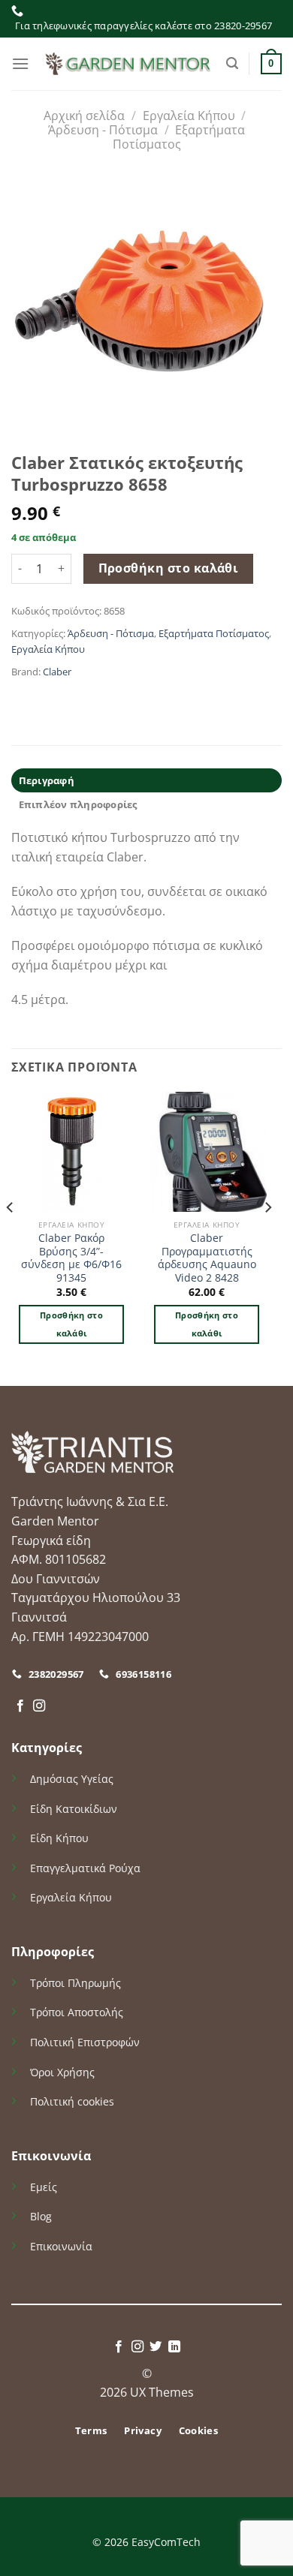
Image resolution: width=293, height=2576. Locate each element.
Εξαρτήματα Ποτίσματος (179, 137)
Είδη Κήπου (59, 1838)
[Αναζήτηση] (232, 63)
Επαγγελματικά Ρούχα (85, 1868)
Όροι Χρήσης (62, 2072)
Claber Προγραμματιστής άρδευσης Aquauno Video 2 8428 (207, 1258)
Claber (57, 672)
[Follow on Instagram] (39, 1706)
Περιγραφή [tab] (47, 780)
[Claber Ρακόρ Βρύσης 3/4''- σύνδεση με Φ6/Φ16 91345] (71, 1152)
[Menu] (20, 63)
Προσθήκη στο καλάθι (169, 568)
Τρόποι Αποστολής (77, 2012)
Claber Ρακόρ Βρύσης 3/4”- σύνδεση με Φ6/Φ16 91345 (71, 1258)
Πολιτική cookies (72, 2101)
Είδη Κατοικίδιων (74, 1809)
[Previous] (11, 1237)
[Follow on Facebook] (20, 1706)
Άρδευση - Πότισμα (103, 130)
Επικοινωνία (61, 2246)
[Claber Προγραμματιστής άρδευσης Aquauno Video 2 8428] (207, 1152)
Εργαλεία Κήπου (189, 116)
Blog (41, 2216)
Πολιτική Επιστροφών (85, 2042)
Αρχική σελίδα (84, 116)
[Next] (267, 1237)
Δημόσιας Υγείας (72, 1779)
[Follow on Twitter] (156, 2347)
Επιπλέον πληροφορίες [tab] (78, 804)
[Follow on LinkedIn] (174, 2347)
